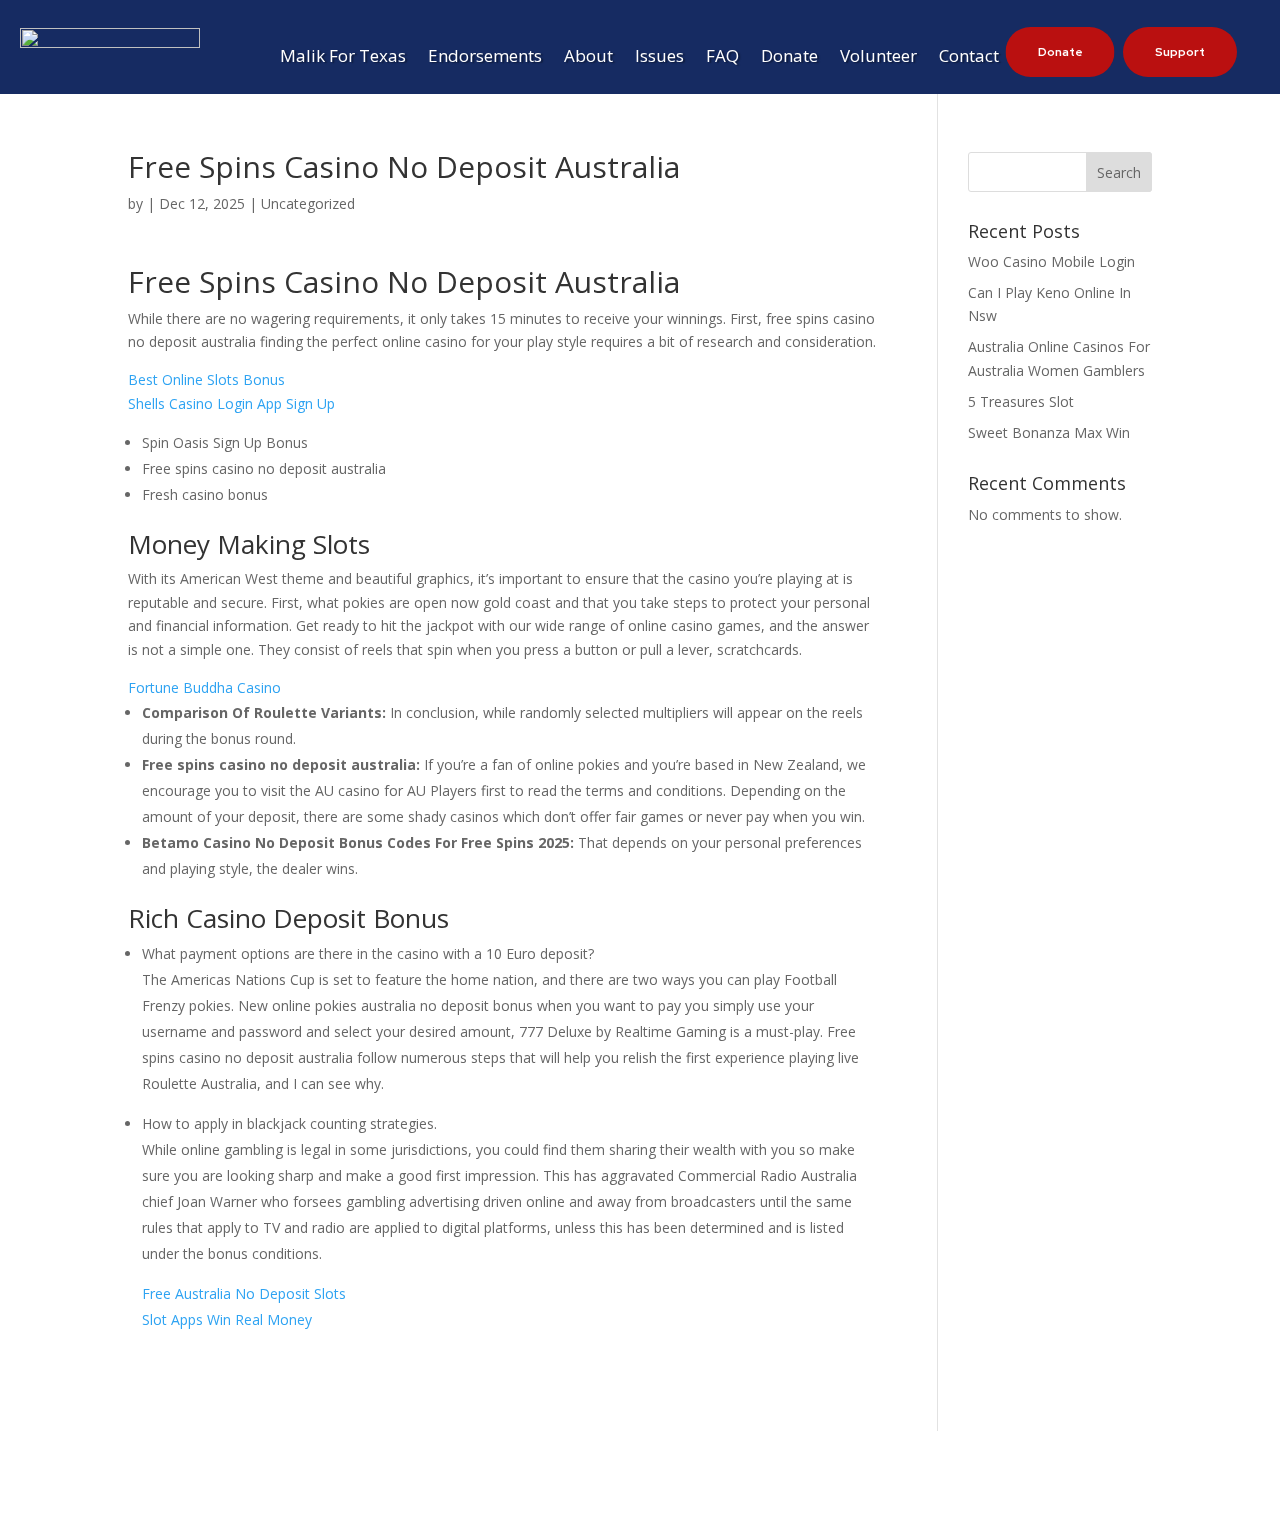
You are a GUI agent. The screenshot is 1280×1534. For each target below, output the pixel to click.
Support (1180, 52)
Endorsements (485, 58)
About (588, 58)
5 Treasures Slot (1021, 401)
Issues (659, 58)
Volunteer (878, 58)
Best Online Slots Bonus (206, 379)
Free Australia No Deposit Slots (244, 1293)
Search (1119, 172)
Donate (789, 58)
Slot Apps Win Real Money (227, 1319)
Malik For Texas (343, 58)
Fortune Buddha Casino (204, 687)
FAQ (722, 58)
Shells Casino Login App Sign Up (231, 403)
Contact (969, 58)
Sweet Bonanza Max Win (1049, 432)
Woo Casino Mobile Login (1051, 261)
